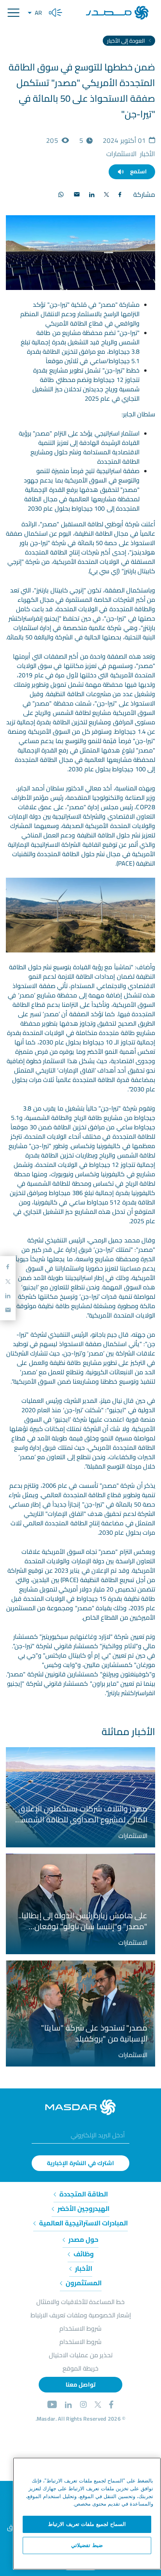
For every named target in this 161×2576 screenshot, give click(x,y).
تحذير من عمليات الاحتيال (81, 2355)
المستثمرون (83, 2283)
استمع (138, 171)
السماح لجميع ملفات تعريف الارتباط (87, 2524)
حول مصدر (83, 2239)
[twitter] (98, 2406)
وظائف (83, 2254)
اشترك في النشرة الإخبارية (81, 2163)
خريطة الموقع (80, 2368)
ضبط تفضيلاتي (87, 2545)
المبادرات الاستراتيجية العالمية (83, 2223)
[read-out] (55, 13)
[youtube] (52, 2406)
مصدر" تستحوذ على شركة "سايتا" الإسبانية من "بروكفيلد (94, 2033)
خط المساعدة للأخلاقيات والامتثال (80, 2302)
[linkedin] (68, 2406)
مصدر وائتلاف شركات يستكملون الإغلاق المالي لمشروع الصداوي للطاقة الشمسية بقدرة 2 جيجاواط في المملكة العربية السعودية (81, 1814)
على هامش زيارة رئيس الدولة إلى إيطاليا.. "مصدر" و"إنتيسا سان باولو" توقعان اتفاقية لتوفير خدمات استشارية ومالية (83, 1921)
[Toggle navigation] (13, 13)
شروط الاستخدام (80, 2328)
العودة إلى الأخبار (127, 41)
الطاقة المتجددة (83, 2194)
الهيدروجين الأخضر (83, 2209)
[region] (87, 2514)
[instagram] (83, 2406)
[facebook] (111, 2406)
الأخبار (83, 2268)
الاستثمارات (133, 1836)
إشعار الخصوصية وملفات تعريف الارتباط (81, 2315)
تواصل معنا (80, 2384)
